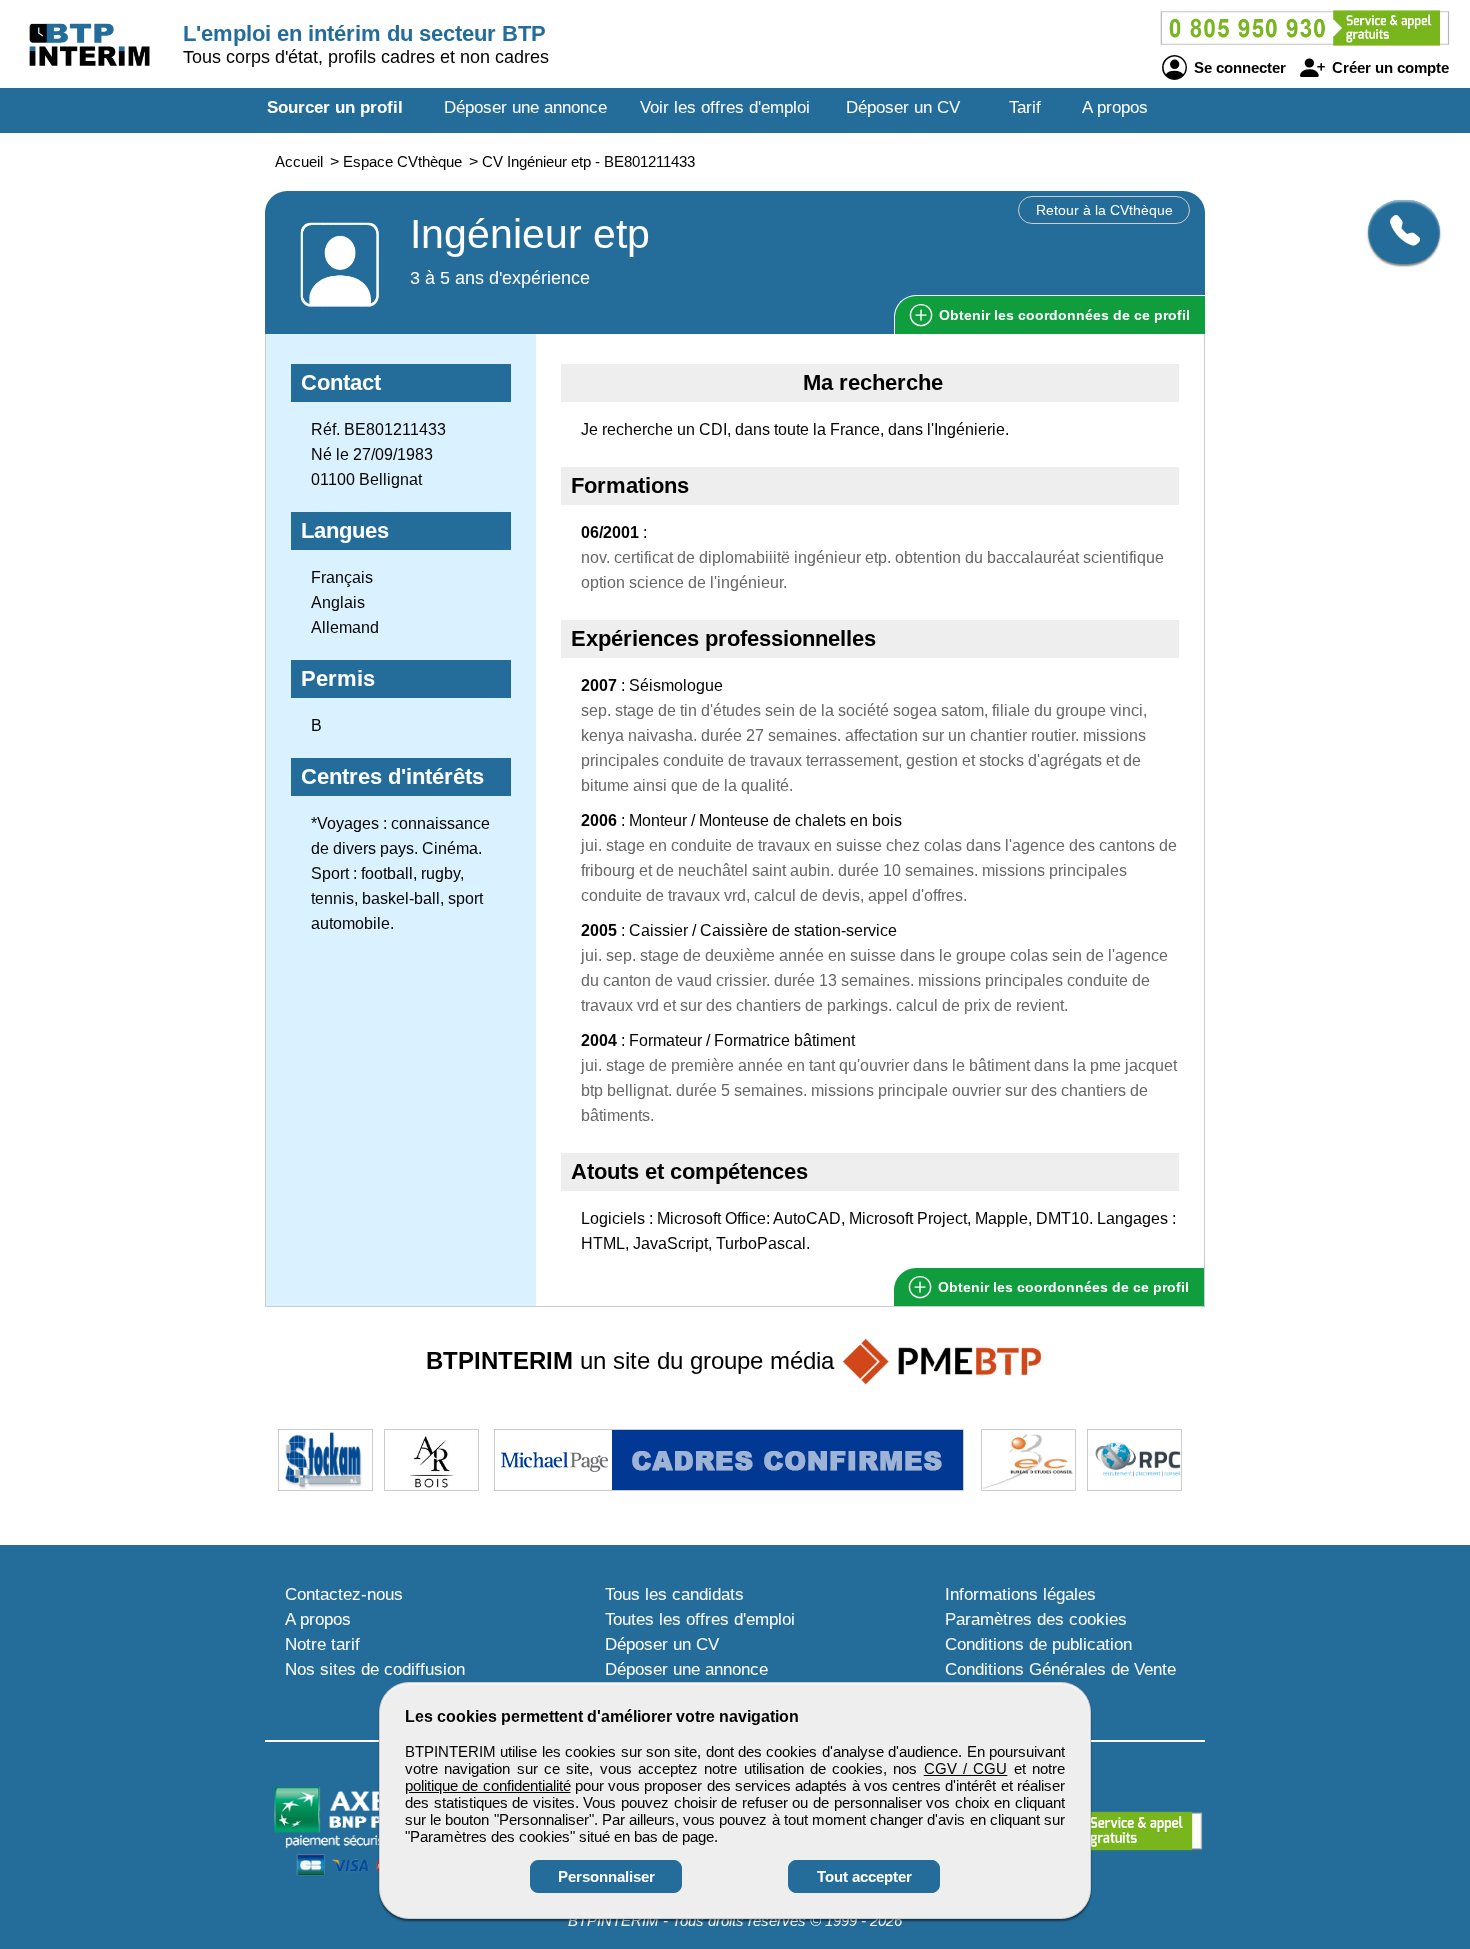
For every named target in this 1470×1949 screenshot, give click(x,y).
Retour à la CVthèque (1104, 210)
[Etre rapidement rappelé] (1396, 232)
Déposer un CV (903, 107)
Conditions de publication (1038, 1644)
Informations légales (1020, 1594)
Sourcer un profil (335, 107)
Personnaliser (606, 1876)
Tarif (1025, 107)
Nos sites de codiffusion (375, 1669)
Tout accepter (864, 1876)
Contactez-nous (344, 1594)
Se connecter (1238, 67)
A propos (1115, 107)
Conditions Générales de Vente (1060, 1669)
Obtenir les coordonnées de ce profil (1061, 1287)
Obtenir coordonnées (1062, 315)
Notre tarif (322, 1644)
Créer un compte (1388, 67)
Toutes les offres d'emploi (700, 1619)
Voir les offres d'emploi (725, 107)
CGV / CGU (966, 1768)
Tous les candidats (674, 1594)
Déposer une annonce (525, 107)
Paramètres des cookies (1036, 1619)
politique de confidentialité (488, 1785)
